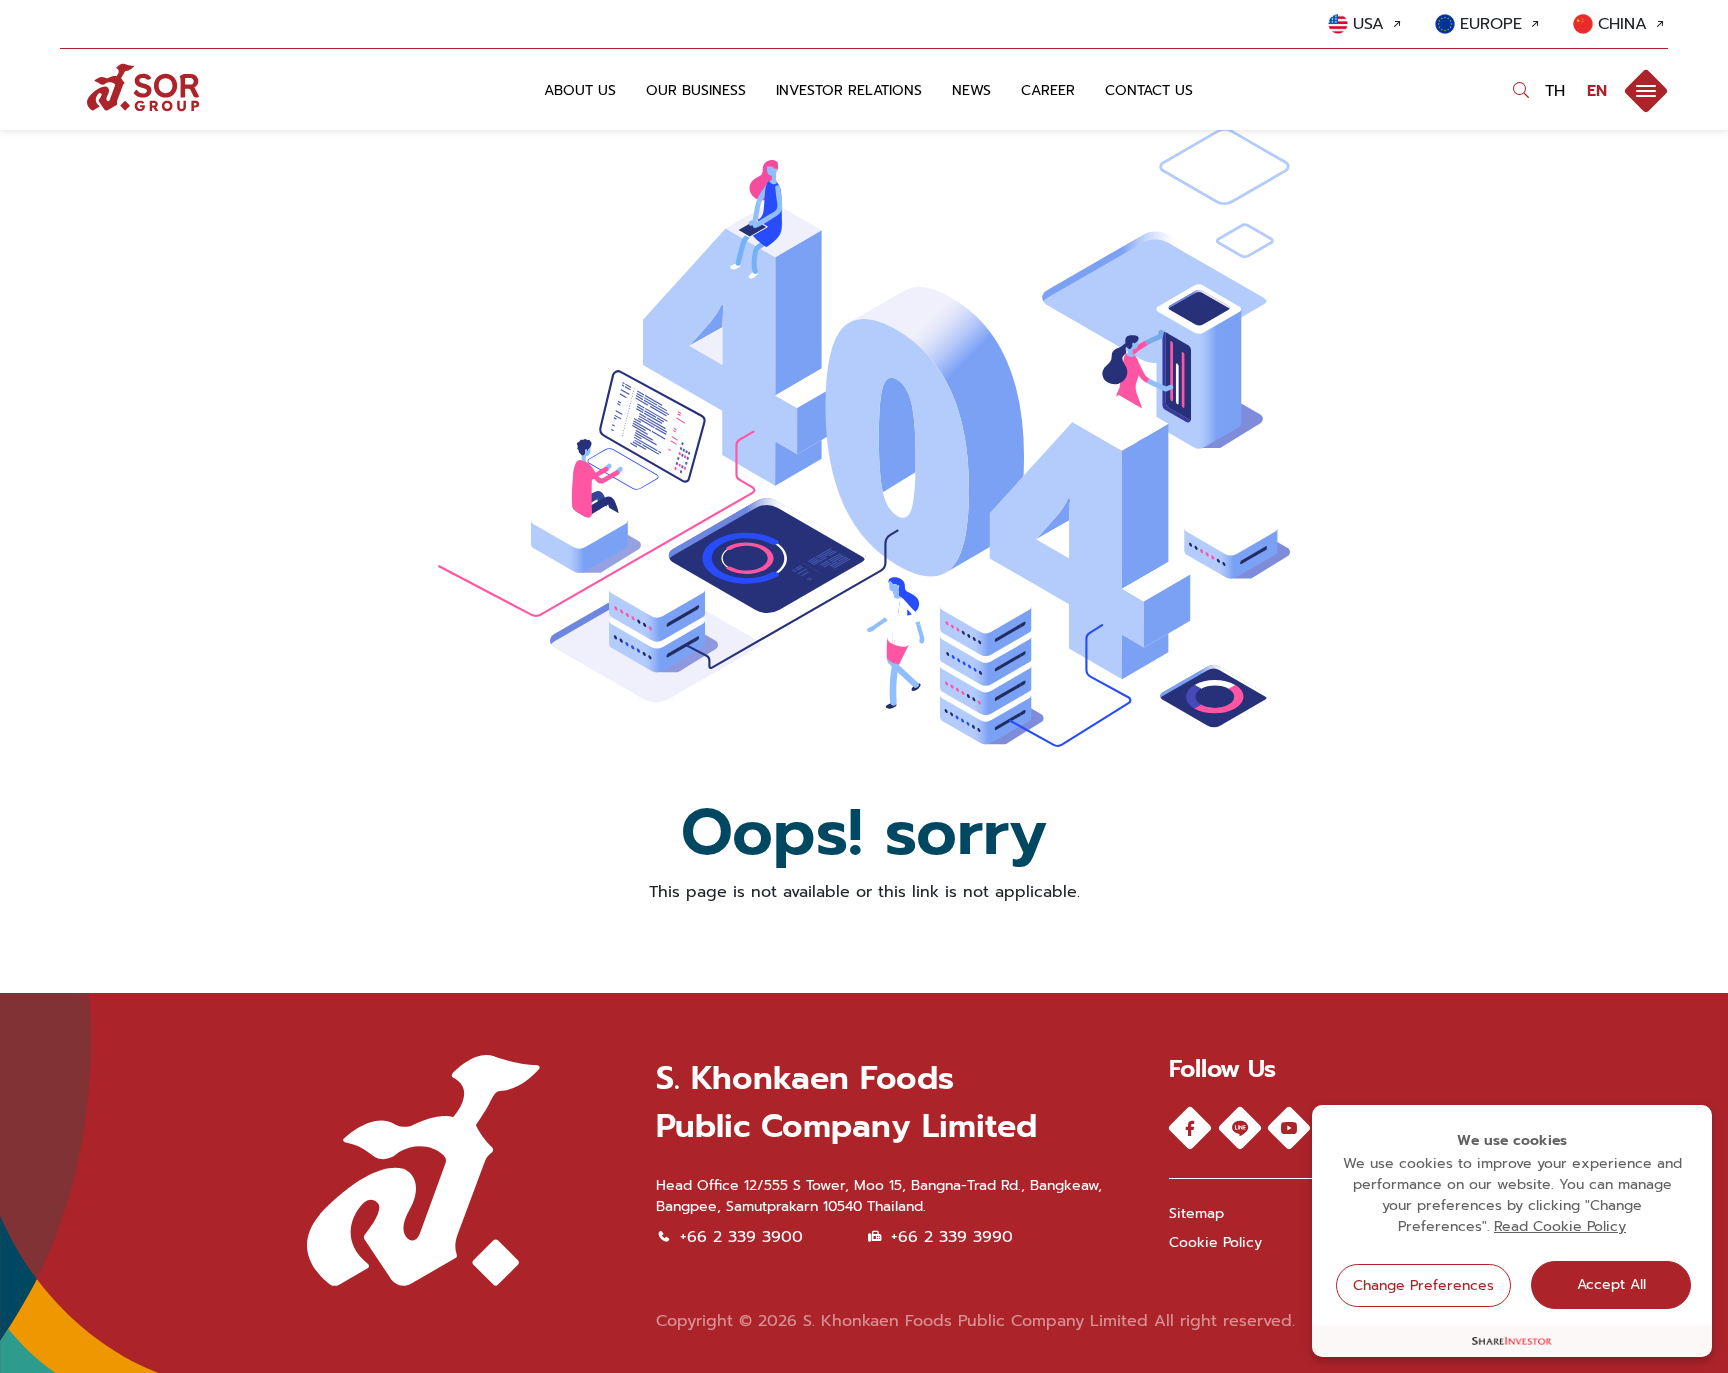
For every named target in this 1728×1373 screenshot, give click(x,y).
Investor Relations (849, 90)
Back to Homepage (864, 933)
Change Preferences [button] (1423, 1285)
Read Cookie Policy (1560, 1226)
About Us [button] (580, 90)
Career (1048, 90)
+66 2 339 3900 (741, 1237)
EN (1597, 91)
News (971, 90)
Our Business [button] (696, 90)
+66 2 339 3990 (952, 1237)
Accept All (1611, 1284)
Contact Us (1149, 90)
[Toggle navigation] (1646, 91)
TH (1558, 91)
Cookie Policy (1215, 1242)
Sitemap (1196, 1213)
